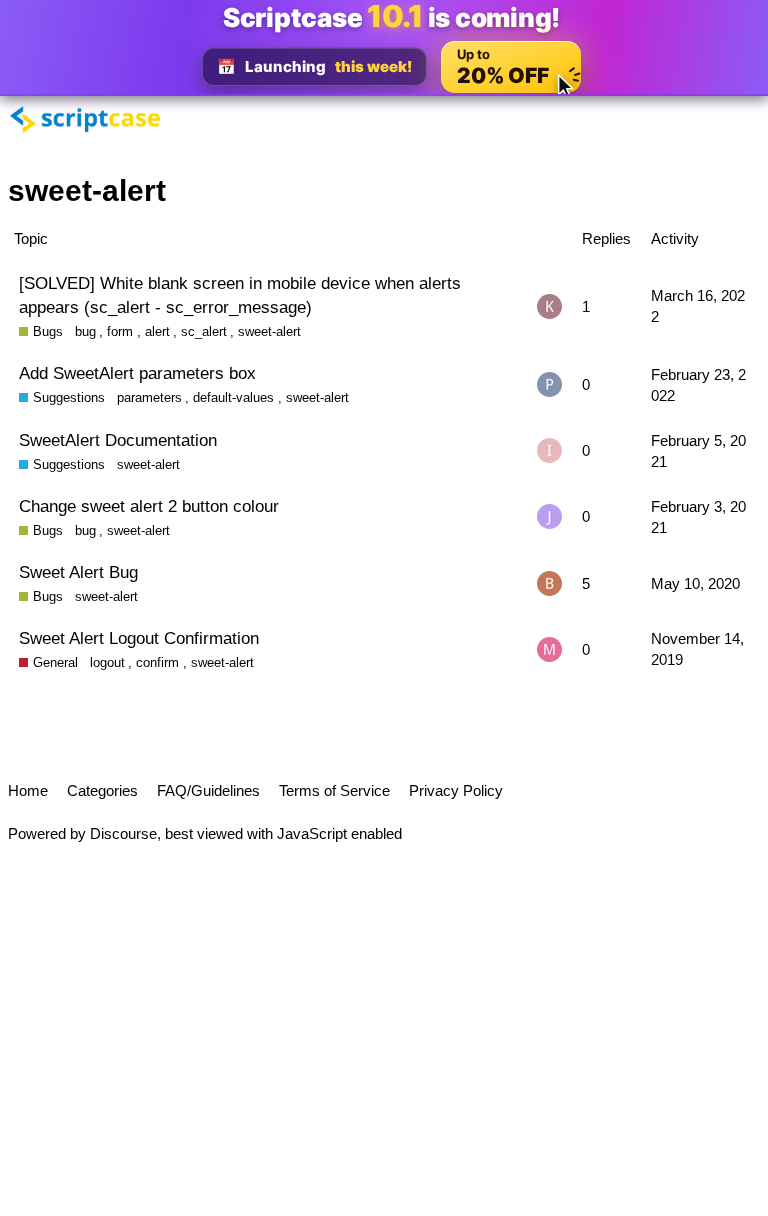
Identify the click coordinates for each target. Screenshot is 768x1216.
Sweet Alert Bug (78, 572)
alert (157, 331)
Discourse (123, 833)
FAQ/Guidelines (208, 790)
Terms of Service (334, 790)
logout (107, 662)
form (120, 331)
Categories (102, 790)
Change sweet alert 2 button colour (149, 506)
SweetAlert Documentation (118, 440)
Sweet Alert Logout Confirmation (139, 638)
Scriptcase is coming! (391, 17)
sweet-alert (269, 331)
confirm (157, 662)
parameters (149, 397)
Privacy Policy (456, 790)
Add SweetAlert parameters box (137, 373)
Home (28, 790)
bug (85, 331)
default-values (233, 397)
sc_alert (204, 331)
